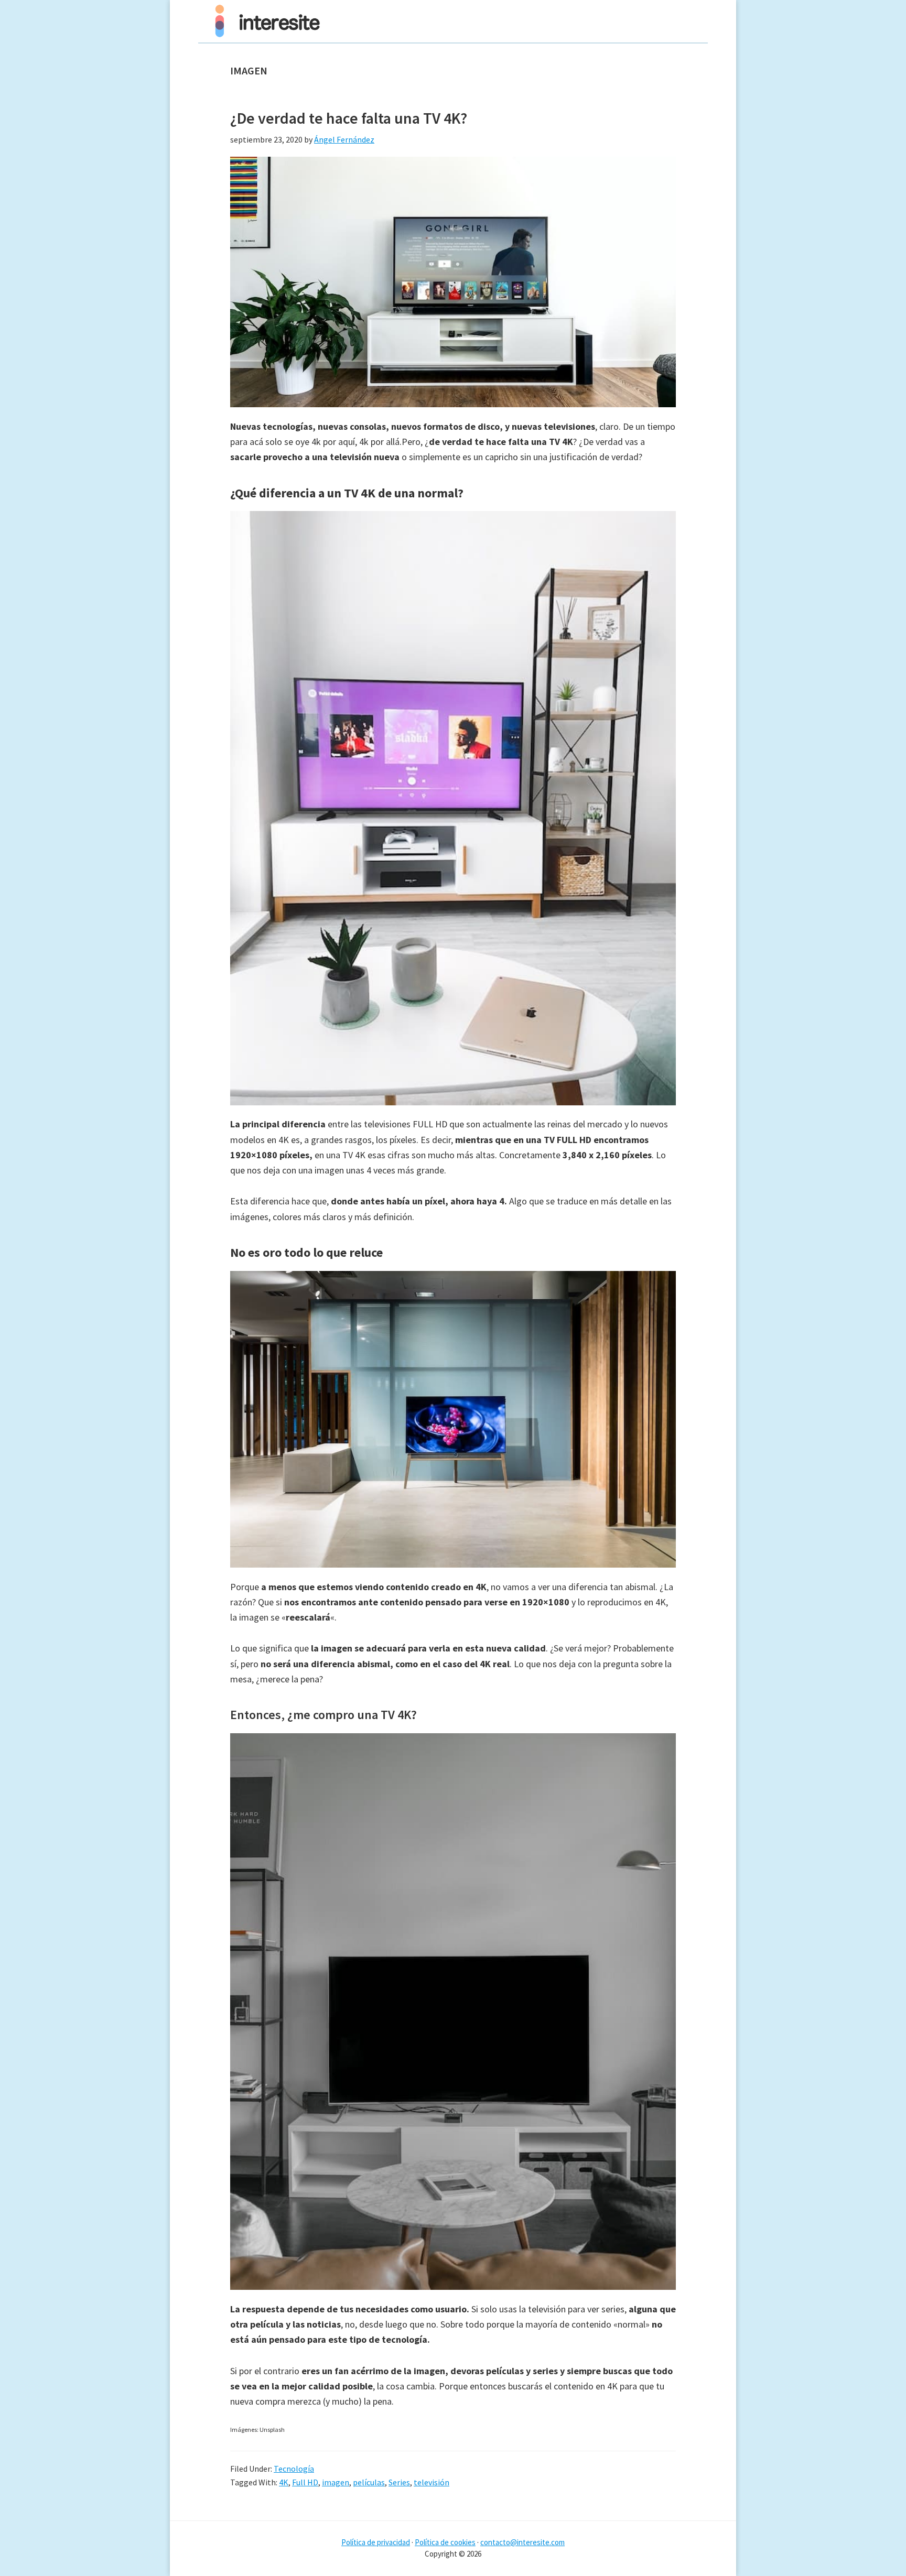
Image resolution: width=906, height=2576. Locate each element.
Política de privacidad (376, 2542)
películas (369, 2482)
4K (284, 2482)
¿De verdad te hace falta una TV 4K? (349, 118)
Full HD (305, 2482)
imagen (336, 2482)
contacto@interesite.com (522, 2542)
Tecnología (294, 2469)
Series (399, 2482)
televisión (432, 2482)
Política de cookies (445, 2542)
